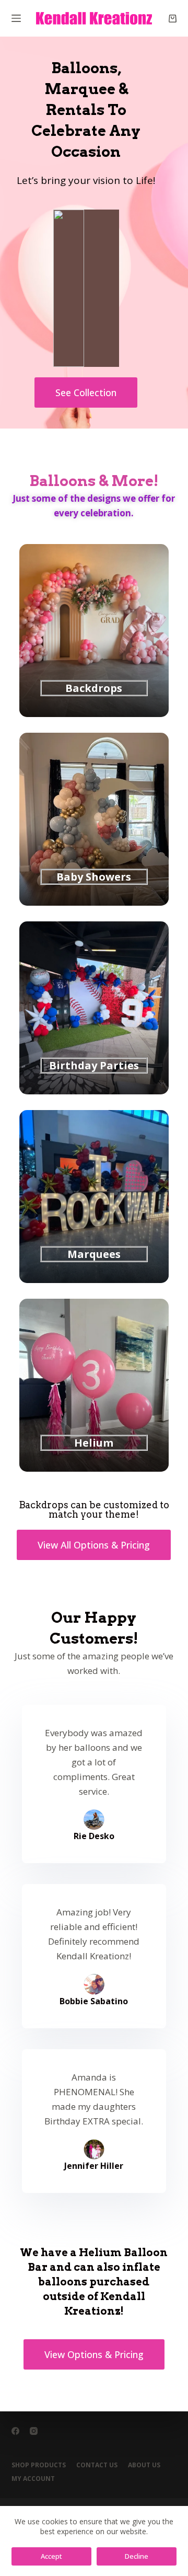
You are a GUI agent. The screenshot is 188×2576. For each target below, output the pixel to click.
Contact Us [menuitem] (97, 2465)
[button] (86, 392)
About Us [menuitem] (144, 2465)
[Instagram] (34, 2431)
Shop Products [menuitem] (39, 2465)
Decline (137, 2556)
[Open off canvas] (16, 18)
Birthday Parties (94, 1065)
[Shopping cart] (173, 19)
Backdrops (94, 688)
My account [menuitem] (33, 2479)
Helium (94, 1443)
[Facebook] (15, 2431)
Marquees (94, 1254)
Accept (51, 2556)
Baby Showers (94, 877)
